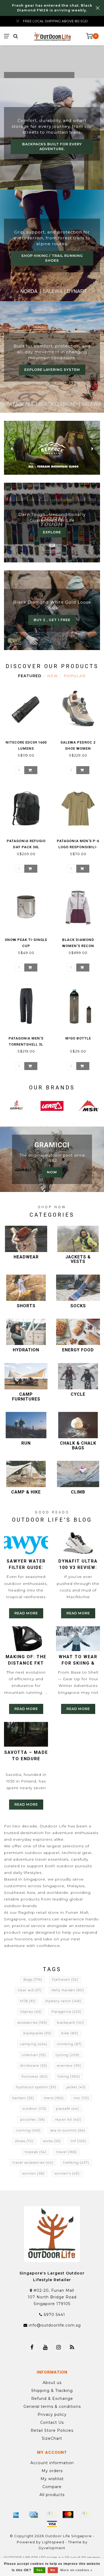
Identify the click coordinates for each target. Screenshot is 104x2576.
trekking (76, 2163)
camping (34, 2044)
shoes (24, 2141)
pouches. (33, 2119)
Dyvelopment (52, 2548)
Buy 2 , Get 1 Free (52, 620)
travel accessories (33, 2163)
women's (67, 2173)
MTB (28, 2001)
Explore (52, 532)
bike (70, 2033)
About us (52, 2383)
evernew (69, 2066)
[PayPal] (85, 2515)
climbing (69, 2044)
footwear (35, 2076)
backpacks (37, 2033)
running (28, 2130)
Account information (52, 2463)
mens (54, 2098)
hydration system (36, 2087)
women (33, 2173)
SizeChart (52, 2438)
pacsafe (67, 2109)
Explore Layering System (52, 370)
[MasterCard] (68, 2515)
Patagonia (66, 2012)
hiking (69, 2076)
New (53, 676)
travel (67, 2152)
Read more (26, 1613)
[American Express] (16, 2515)
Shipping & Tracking (52, 2391)
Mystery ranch (63, 2001)
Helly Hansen (68, 1990)
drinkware (34, 2066)
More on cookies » (76, 2570)
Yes (39, 2570)
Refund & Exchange (52, 2399)
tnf (78, 2141)
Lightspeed (53, 2542)
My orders (52, 2471)
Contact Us (52, 2422)
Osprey (31, 2012)
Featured (30, 676)
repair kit (68, 2119)
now (52, 1172)
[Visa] (52, 2524)
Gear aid (30, 1990)
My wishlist (52, 2479)
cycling (68, 2055)
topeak (36, 2152)
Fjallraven (65, 1979)
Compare (52, 2487)
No (53, 2570)
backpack (71, 2023)
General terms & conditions (52, 2407)
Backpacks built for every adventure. (52, 147)
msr (81, 2098)
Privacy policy (52, 2414)
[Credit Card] (33, 2515)
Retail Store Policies (52, 2430)
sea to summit (68, 2130)
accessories (32, 2023)
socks (52, 2141)
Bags (33, 1979)
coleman (34, 2055)
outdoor (34, 2109)
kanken (23, 2098)
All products (52, 2495)
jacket (76, 2087)
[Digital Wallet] (51, 2515)
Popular (75, 676)
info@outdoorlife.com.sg (55, 2325)
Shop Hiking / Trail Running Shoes (52, 258)
